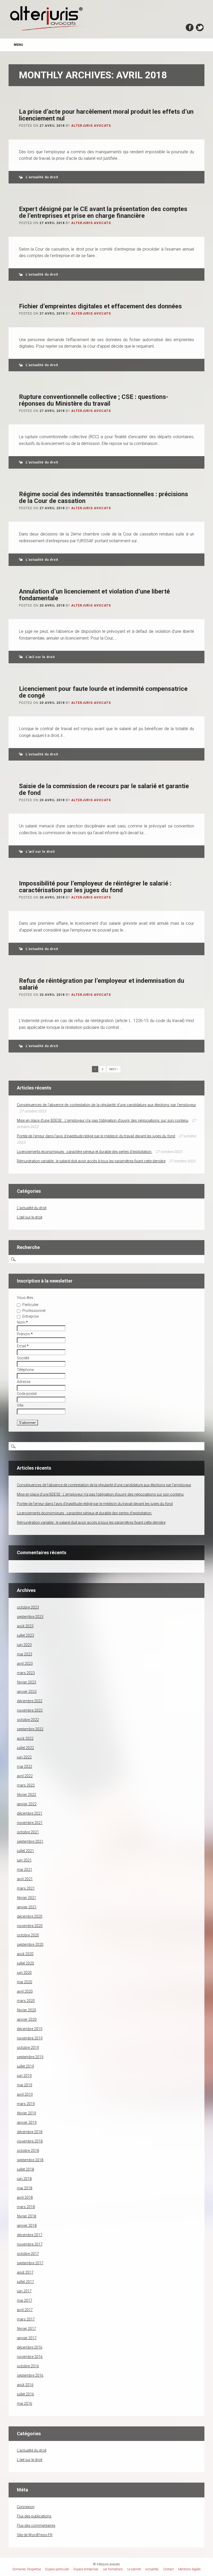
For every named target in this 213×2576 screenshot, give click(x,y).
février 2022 (26, 1795)
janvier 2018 (27, 2226)
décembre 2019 (30, 2029)
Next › (114, 1069)
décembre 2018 (30, 2132)
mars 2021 (26, 1888)
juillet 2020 (25, 1963)
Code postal (27, 1394)
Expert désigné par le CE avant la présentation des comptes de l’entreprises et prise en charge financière (103, 212)
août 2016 (25, 2385)
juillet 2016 (25, 2394)
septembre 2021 (30, 1841)
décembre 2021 (30, 1813)
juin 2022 (24, 1757)
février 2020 (26, 2010)
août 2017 (25, 2272)
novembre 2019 (30, 2038)
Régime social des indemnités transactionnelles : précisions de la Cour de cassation (104, 498)
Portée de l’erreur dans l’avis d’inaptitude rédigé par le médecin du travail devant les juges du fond (96, 1136)
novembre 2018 (30, 2141)
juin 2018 (24, 2179)
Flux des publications (34, 2516)
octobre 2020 (28, 1935)
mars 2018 (26, 2207)
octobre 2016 (28, 2366)
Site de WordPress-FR (35, 2535)
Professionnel (34, 1311)
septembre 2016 (30, 2375)
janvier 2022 (27, 1804)
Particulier (30, 1305)
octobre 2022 (28, 1720)
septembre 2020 (30, 1944)
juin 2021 (24, 1860)
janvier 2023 (27, 1692)
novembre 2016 (30, 2357)
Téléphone (25, 1370)
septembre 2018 (30, 2160)
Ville (20, 1405)
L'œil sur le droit (40, 657)
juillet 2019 (25, 2066)
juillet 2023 (25, 1635)
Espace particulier (57, 2569)
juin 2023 (24, 1645)
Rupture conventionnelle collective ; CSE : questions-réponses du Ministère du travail (94, 400)
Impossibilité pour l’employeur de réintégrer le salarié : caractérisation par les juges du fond (95, 887)
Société (23, 1358)
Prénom (25, 1334)
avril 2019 (25, 2094)
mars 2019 (26, 2104)
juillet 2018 (25, 2169)
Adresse (24, 1382)
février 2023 (26, 1682)
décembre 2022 (30, 1701)
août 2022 (25, 1738)
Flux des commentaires (36, 2526)
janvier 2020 (27, 2019)
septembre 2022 (30, 1729)
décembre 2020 (30, 1916)
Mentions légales (189, 2569)
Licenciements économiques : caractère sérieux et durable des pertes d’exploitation (85, 1152)
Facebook (190, 27)
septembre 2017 (30, 2263)
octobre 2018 (28, 2151)
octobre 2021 (28, 1832)
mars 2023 (26, 1673)
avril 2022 (25, 1776)
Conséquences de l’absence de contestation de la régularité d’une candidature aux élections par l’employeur (106, 1105)
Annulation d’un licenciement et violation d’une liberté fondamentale (94, 595)
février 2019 (26, 2113)
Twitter (200, 27)
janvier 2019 (27, 2122)
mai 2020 (25, 1982)
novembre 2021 (30, 1823)
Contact (168, 2569)
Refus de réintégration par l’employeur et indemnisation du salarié (102, 984)
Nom (22, 1322)
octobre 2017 (28, 2254)
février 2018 (26, 2216)
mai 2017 (25, 2300)
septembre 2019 (30, 2057)
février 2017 (26, 2329)
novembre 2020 (30, 1926)
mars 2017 (26, 2319)
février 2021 (26, 1898)
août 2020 (25, 1954)
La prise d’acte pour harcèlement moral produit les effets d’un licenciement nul (106, 115)
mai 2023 (25, 1654)
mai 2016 (25, 2403)
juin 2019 (24, 2076)
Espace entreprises (86, 2569)
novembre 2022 (30, 1710)
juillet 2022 (25, 1748)
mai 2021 (25, 1870)
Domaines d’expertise (27, 2569)
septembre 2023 (30, 1617)
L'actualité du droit (42, 177)
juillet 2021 (25, 1851)
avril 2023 (25, 1663)
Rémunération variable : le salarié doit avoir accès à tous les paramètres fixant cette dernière (91, 1161)
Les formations (113, 2569)
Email (23, 1346)
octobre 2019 (28, 2048)
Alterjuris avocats (91, 126)
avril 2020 (25, 1991)
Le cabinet (134, 2569)
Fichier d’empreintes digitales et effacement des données (100, 306)
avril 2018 (25, 2197)
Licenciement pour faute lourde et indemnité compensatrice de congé (103, 692)
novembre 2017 (30, 2244)
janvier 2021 (27, 1907)
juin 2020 (24, 1973)
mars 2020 (26, 2001)
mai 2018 (25, 2188)
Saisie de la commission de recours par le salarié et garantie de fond (104, 789)
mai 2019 (25, 2085)
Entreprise (30, 1316)
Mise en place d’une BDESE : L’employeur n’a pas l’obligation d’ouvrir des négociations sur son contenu (103, 1120)
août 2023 (25, 1626)
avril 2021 (25, 1879)
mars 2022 (26, 1785)
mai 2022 (25, 1767)
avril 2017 (25, 2310)
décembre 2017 (30, 2235)
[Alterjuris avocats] (48, 30)
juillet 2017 (25, 2282)
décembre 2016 (30, 2347)
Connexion (26, 2507)
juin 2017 (24, 2291)
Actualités (152, 2569)
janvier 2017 (27, 2338)
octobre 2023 (28, 1607)
